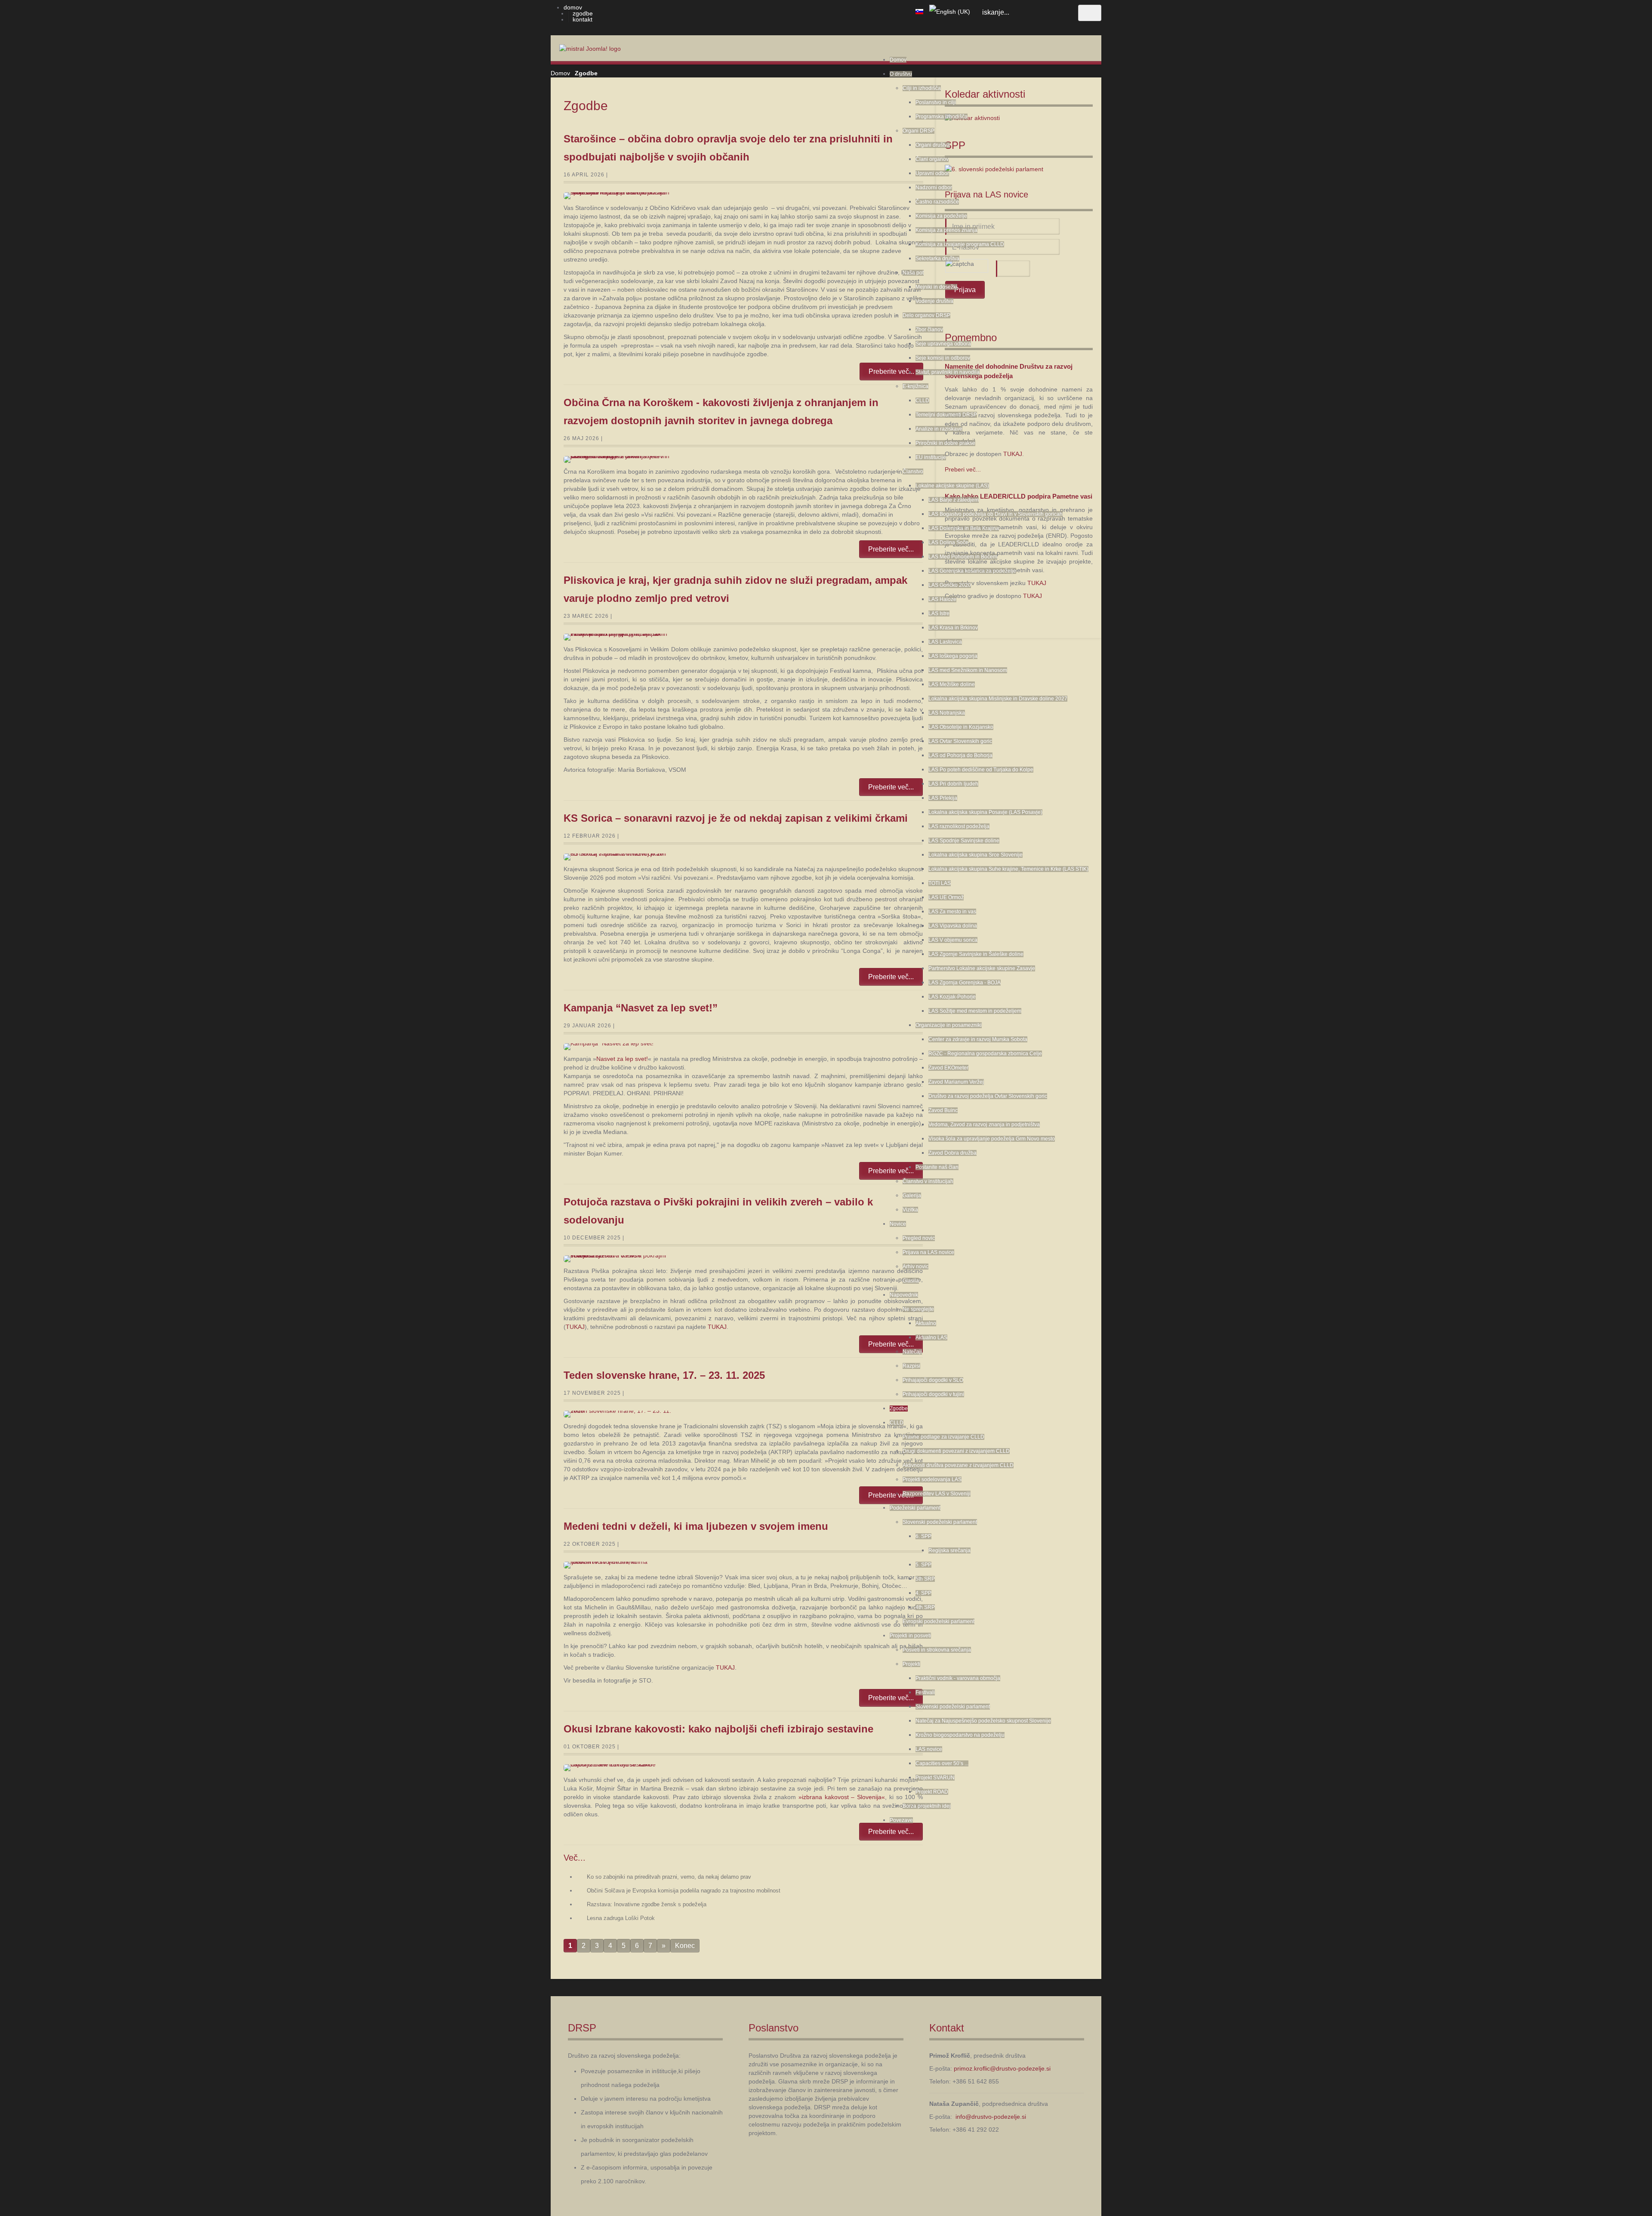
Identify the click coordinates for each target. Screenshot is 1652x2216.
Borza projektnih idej (927, 1806)
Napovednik (904, 1295)
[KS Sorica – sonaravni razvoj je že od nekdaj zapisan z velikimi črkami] (618, 857)
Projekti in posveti (910, 1636)
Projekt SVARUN (935, 1778)
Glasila (911, 1281)
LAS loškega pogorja (953, 656)
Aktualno (926, 1323)
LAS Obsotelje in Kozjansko (961, 727)
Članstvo (913, 472)
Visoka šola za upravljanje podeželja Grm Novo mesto (992, 1139)
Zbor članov (929, 330)
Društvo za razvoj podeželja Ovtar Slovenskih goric (988, 1096)
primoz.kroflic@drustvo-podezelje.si (1002, 2068)
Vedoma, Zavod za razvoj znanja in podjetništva (984, 1125)
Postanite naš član (937, 1167)
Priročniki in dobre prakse (945, 443)
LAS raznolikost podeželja (959, 826)
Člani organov (932, 159)
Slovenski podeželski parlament (940, 1522)
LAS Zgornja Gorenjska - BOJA (965, 983)
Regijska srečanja (949, 1550)
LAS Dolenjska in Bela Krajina (964, 528)
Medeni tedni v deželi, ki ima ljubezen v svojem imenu (696, 1526)
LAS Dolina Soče (948, 542)
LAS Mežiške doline (952, 684)
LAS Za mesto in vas (952, 912)
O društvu (901, 74)
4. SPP (923, 1593)
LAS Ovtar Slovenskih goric (960, 741)
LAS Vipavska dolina (953, 926)
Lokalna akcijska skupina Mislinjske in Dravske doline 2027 (998, 699)
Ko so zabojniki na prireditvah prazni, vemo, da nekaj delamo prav (669, 1877)
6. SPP (923, 1536)
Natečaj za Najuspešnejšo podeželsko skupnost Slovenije (983, 1721)
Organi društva (933, 145)
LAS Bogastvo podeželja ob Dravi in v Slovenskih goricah (996, 514)
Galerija (912, 1196)
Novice (898, 1224)
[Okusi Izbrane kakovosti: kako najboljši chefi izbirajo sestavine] (618, 1768)
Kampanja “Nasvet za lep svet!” (641, 1008)
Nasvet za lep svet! (622, 1059)
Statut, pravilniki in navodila (948, 372)
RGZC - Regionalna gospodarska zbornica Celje (985, 1054)
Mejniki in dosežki (936, 287)
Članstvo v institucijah (928, 1181)
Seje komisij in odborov (943, 358)
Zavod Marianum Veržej (956, 1082)
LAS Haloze (942, 599)
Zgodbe (899, 1409)
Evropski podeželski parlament (938, 1621)
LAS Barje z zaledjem (954, 500)
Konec (685, 1946)
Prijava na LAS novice (928, 1252)
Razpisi (911, 1366)
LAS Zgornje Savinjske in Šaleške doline (976, 954)
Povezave (901, 1820)
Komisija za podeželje (941, 216)
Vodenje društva (934, 301)
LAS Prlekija (943, 798)
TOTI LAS (940, 883)
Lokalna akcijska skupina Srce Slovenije (975, 855)
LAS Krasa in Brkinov (953, 628)
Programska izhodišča (942, 117)
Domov (898, 60)
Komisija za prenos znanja (946, 230)
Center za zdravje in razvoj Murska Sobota (978, 1039)
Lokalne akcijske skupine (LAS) (952, 486)
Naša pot (913, 273)
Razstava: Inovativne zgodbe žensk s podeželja (647, 1904)
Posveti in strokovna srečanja (937, 1650)
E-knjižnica (915, 386)
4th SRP (925, 1607)
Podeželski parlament (915, 1508)
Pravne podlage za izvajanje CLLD (943, 1437)
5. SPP (923, 1565)
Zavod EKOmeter (948, 1068)
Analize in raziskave (939, 429)
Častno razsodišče (937, 202)
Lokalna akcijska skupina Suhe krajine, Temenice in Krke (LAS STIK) (1008, 869)
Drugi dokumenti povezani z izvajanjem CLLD (956, 1451)
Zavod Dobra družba (952, 1153)
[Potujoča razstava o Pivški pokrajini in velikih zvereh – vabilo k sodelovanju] (618, 1259)
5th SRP (925, 1579)
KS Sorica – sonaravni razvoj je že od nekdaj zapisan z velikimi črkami (736, 818)
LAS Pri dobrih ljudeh (953, 784)
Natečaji (912, 1352)
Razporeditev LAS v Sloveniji (937, 1494)
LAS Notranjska (947, 713)
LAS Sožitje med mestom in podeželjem (975, 1011)
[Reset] (1090, 13)
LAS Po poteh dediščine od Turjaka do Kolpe (981, 770)
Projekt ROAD (932, 1792)
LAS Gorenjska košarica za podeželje (972, 571)
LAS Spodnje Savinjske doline (964, 841)
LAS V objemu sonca (953, 940)
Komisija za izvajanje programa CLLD (960, 244)
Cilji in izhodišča (922, 88)
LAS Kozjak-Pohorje (952, 997)
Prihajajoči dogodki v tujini (933, 1394)
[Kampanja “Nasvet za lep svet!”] (618, 1047)
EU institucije (931, 457)
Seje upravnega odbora (943, 344)
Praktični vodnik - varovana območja (958, 1678)
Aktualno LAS (931, 1338)
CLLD (922, 401)
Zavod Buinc (943, 1110)
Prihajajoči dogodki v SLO (933, 1380)
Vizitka (910, 1210)
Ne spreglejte (918, 1309)
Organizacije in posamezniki (949, 1025)
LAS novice (929, 1749)
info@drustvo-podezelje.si (991, 2117)
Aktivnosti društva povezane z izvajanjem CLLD (958, 1465)
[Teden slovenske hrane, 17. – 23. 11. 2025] (618, 1414)
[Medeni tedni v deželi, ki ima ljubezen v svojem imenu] (618, 1565)
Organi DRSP (918, 131)
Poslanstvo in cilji (936, 102)
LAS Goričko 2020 (950, 585)
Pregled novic (919, 1238)
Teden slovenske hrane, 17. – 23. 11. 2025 (664, 1375)
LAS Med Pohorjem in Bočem (963, 557)
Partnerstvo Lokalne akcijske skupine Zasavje (982, 968)
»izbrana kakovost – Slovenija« (842, 1797)
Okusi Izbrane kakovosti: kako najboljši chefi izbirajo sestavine (718, 1729)
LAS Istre (939, 613)
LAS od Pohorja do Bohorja (960, 755)
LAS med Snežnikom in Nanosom (968, 670)
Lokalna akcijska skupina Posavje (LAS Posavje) (985, 812)
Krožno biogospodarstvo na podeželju (960, 1735)
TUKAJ (575, 1327)
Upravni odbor (932, 173)
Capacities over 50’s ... (942, 1763)
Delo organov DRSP (926, 315)
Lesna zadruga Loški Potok (621, 1918)
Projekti (911, 1664)
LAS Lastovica (945, 642)
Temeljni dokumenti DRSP (946, 415)
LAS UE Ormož (946, 897)
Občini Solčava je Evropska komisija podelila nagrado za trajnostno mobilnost (684, 1891)
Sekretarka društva (937, 259)
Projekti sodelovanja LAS (932, 1479)
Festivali (925, 1692)
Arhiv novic (915, 1267)
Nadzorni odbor (934, 188)
